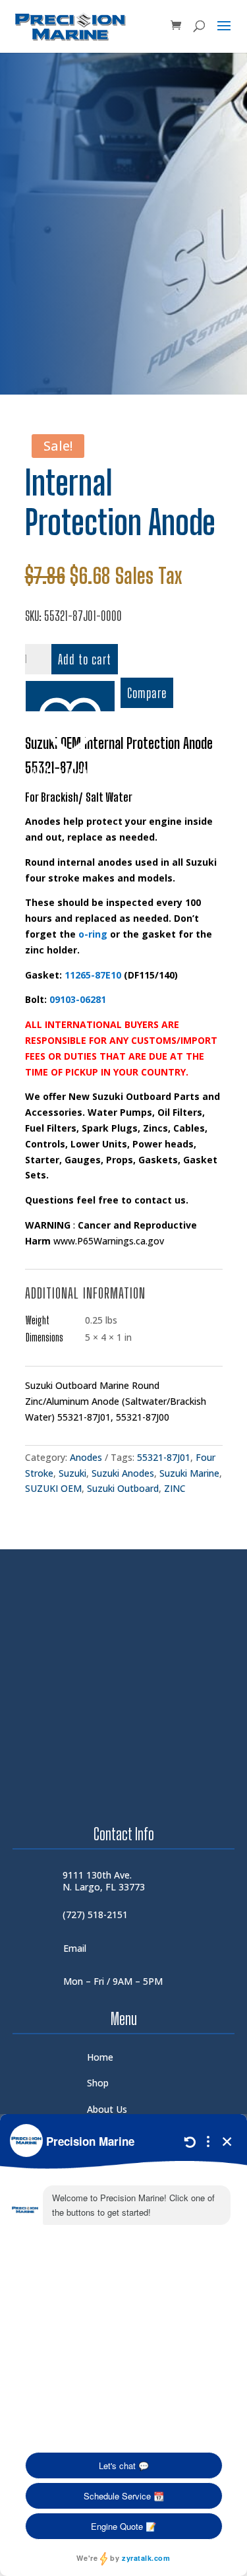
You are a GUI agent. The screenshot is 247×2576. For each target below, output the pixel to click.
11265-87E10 (93, 975)
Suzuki (72, 1473)
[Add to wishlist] (70, 696)
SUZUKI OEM (53, 1488)
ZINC (175, 1488)
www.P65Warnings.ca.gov (109, 1241)
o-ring (93, 934)
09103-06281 (78, 999)
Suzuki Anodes (123, 1473)
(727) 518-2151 (95, 1915)
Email (75, 1948)
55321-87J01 (164, 1457)
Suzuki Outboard (123, 1488)
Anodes (86, 1457)
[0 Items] (176, 26)
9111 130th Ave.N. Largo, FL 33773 (104, 1881)
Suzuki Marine (189, 1473)
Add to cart (85, 659)
